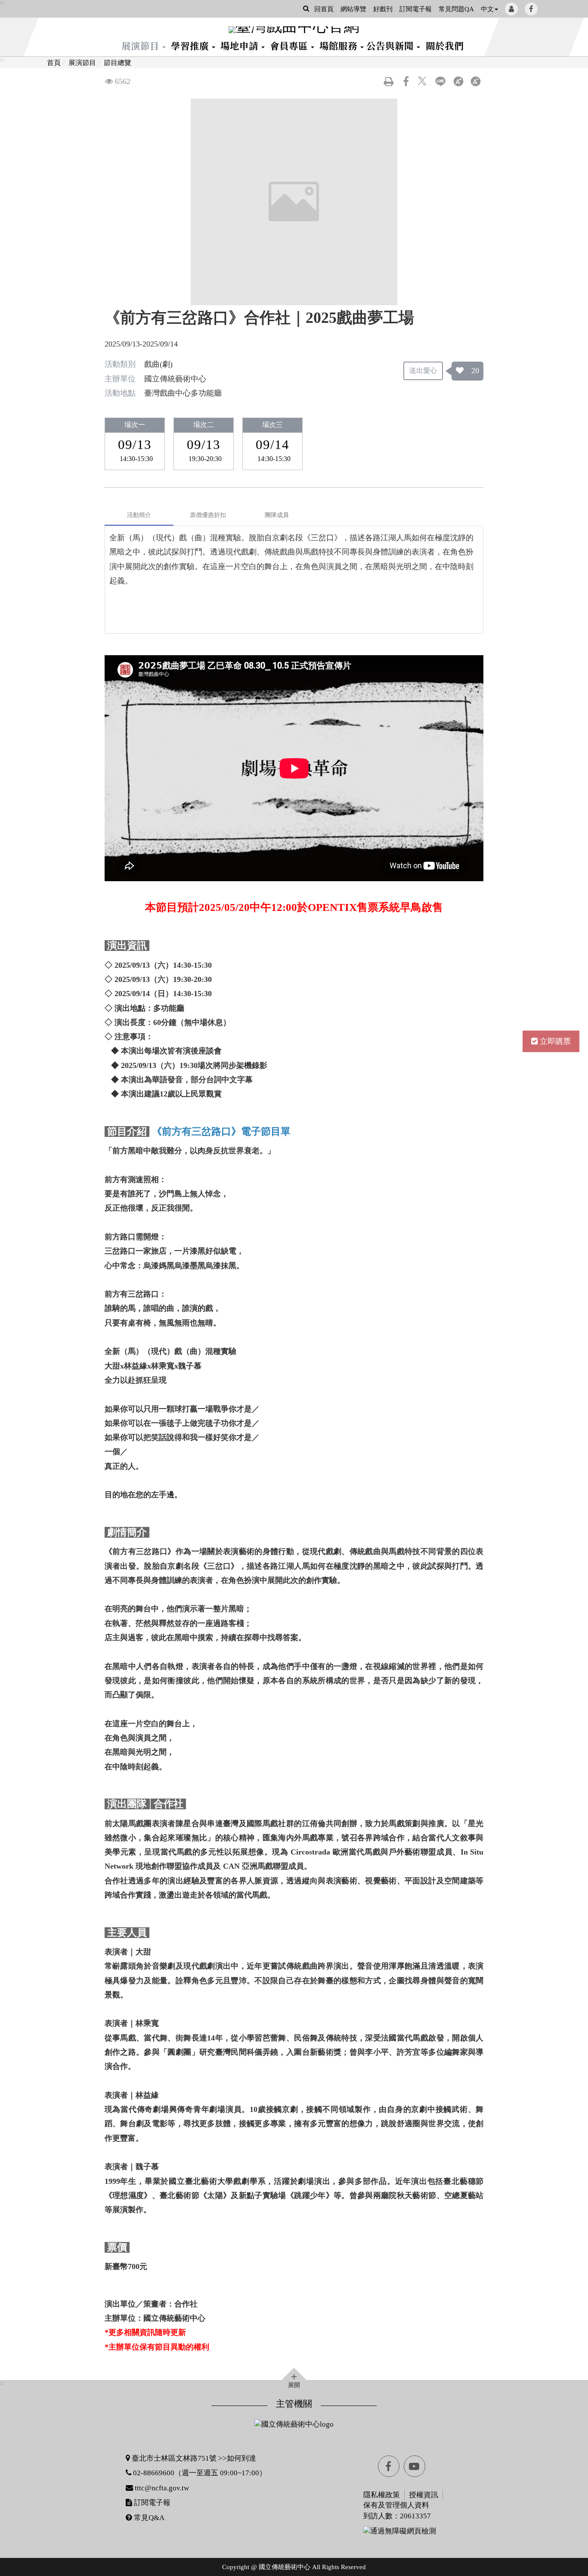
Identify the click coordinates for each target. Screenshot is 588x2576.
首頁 (54, 63)
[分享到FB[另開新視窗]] (406, 81)
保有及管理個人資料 (396, 2505)
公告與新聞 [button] (391, 45)
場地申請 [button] (240, 45)
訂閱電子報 (416, 9)
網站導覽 (353, 9)
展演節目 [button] (141, 45)
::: (2, 3)
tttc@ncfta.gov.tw (162, 2488)
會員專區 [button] (290, 45)
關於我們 (445, 45)
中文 (487, 9)
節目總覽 (118, 63)
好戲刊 (383, 9)
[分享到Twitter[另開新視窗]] (423, 81)
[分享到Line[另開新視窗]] (440, 81)
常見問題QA (456, 9)
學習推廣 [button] (191, 45)
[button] (306, 8)
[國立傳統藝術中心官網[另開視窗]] (294, 2424)
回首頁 (324, 9)
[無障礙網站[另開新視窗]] (374, 2531)
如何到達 (241, 2458)
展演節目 (82, 63)
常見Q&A (148, 2518)
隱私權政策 (382, 2495)
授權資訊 (424, 2495)
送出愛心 (423, 370)
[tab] (139, 515)
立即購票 (555, 1041)
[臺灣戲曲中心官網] (294, 30)
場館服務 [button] (339, 45)
